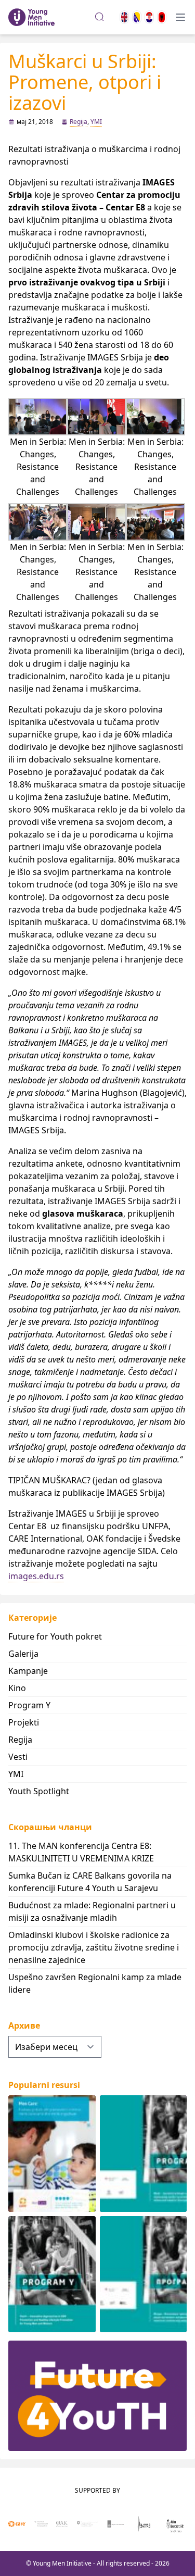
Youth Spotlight (39, 1791)
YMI (96, 122)
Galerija (23, 1654)
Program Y (29, 1705)
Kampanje (28, 1671)
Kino (17, 1688)
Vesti (18, 1757)
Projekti (24, 1722)
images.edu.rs (36, 1576)
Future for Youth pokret (55, 1636)
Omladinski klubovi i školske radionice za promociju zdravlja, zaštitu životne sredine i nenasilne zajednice (94, 1947)
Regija (79, 122)
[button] (38, 448)
